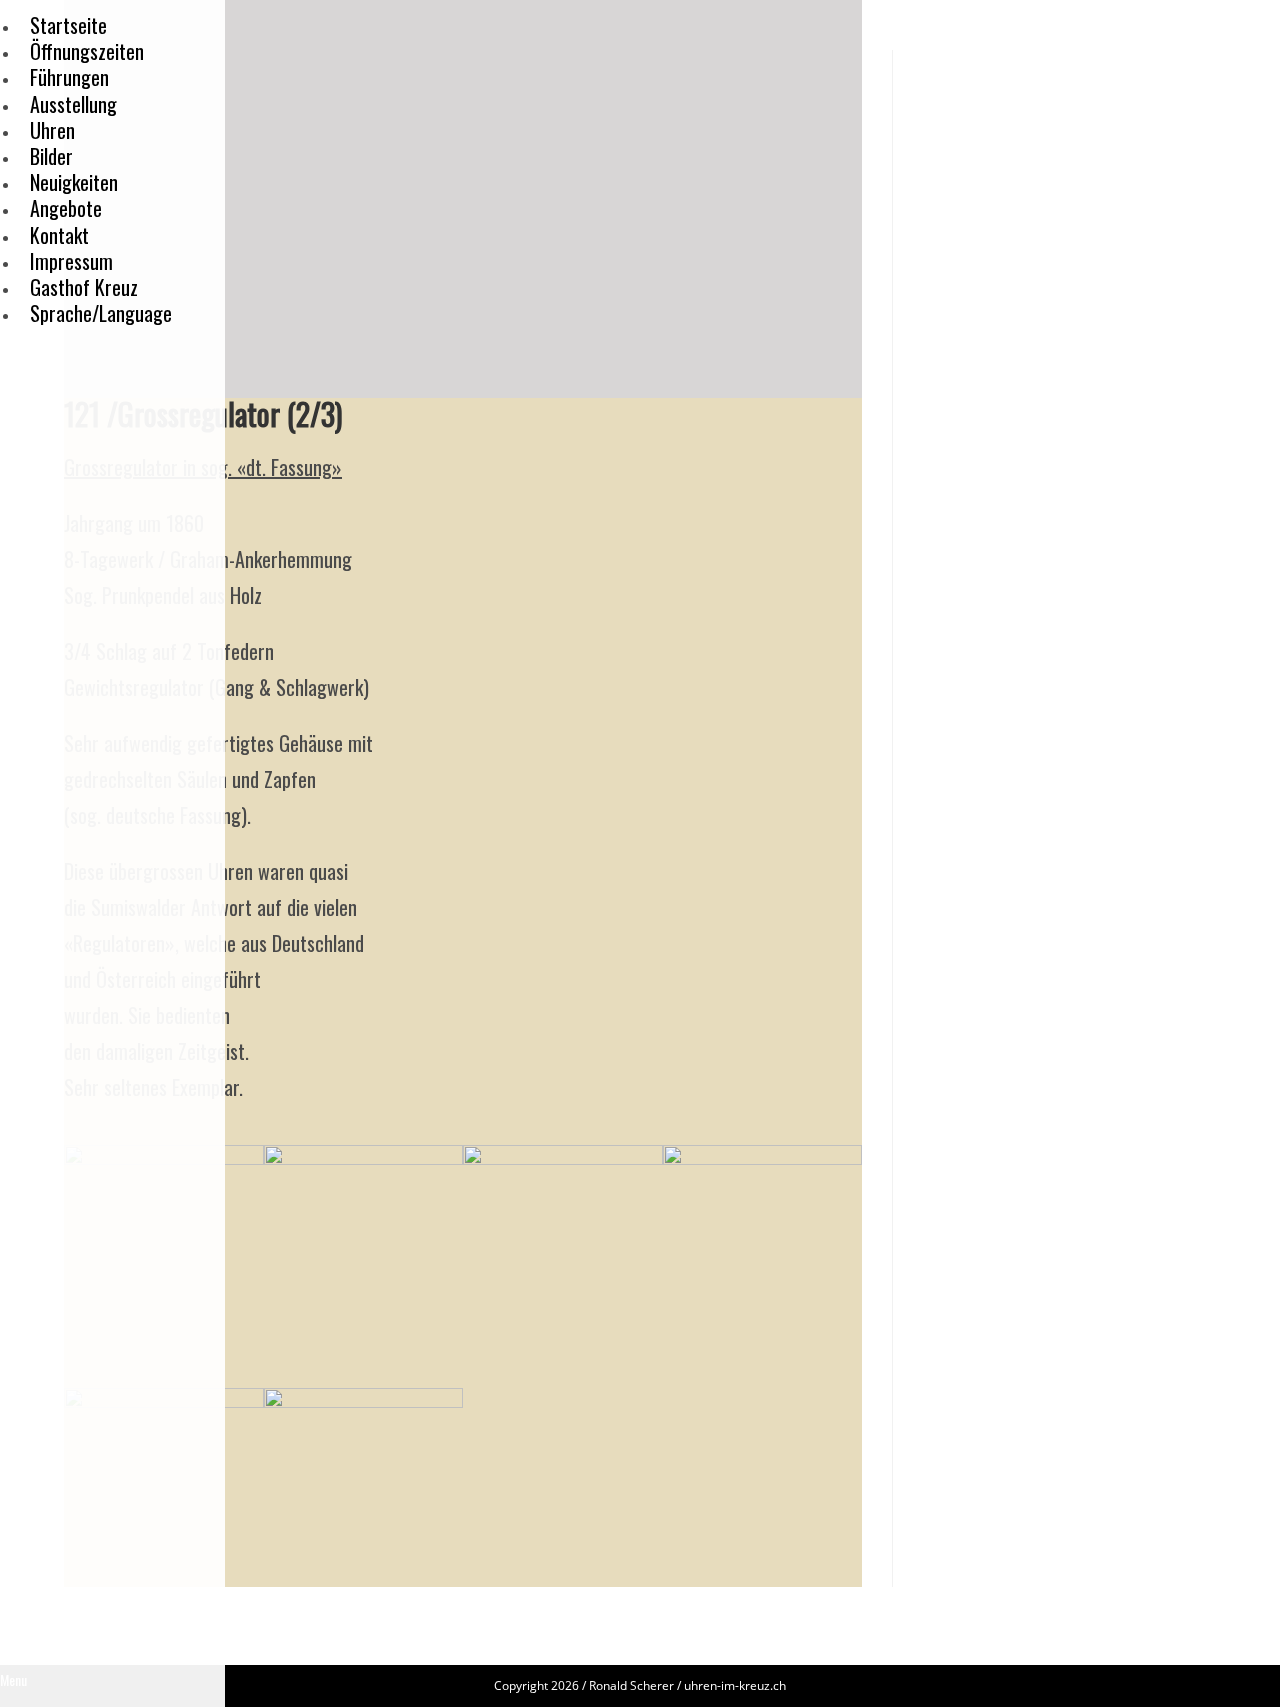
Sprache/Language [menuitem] (101, 313)
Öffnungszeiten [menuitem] (87, 51)
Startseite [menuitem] (68, 25)
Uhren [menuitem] (52, 130)
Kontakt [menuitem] (59, 235)
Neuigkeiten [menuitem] (74, 182)
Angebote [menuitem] (66, 208)
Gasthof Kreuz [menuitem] (84, 287)
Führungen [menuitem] (69, 77)
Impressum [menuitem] (71, 261)
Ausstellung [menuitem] (73, 104)
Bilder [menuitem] (51, 156)
